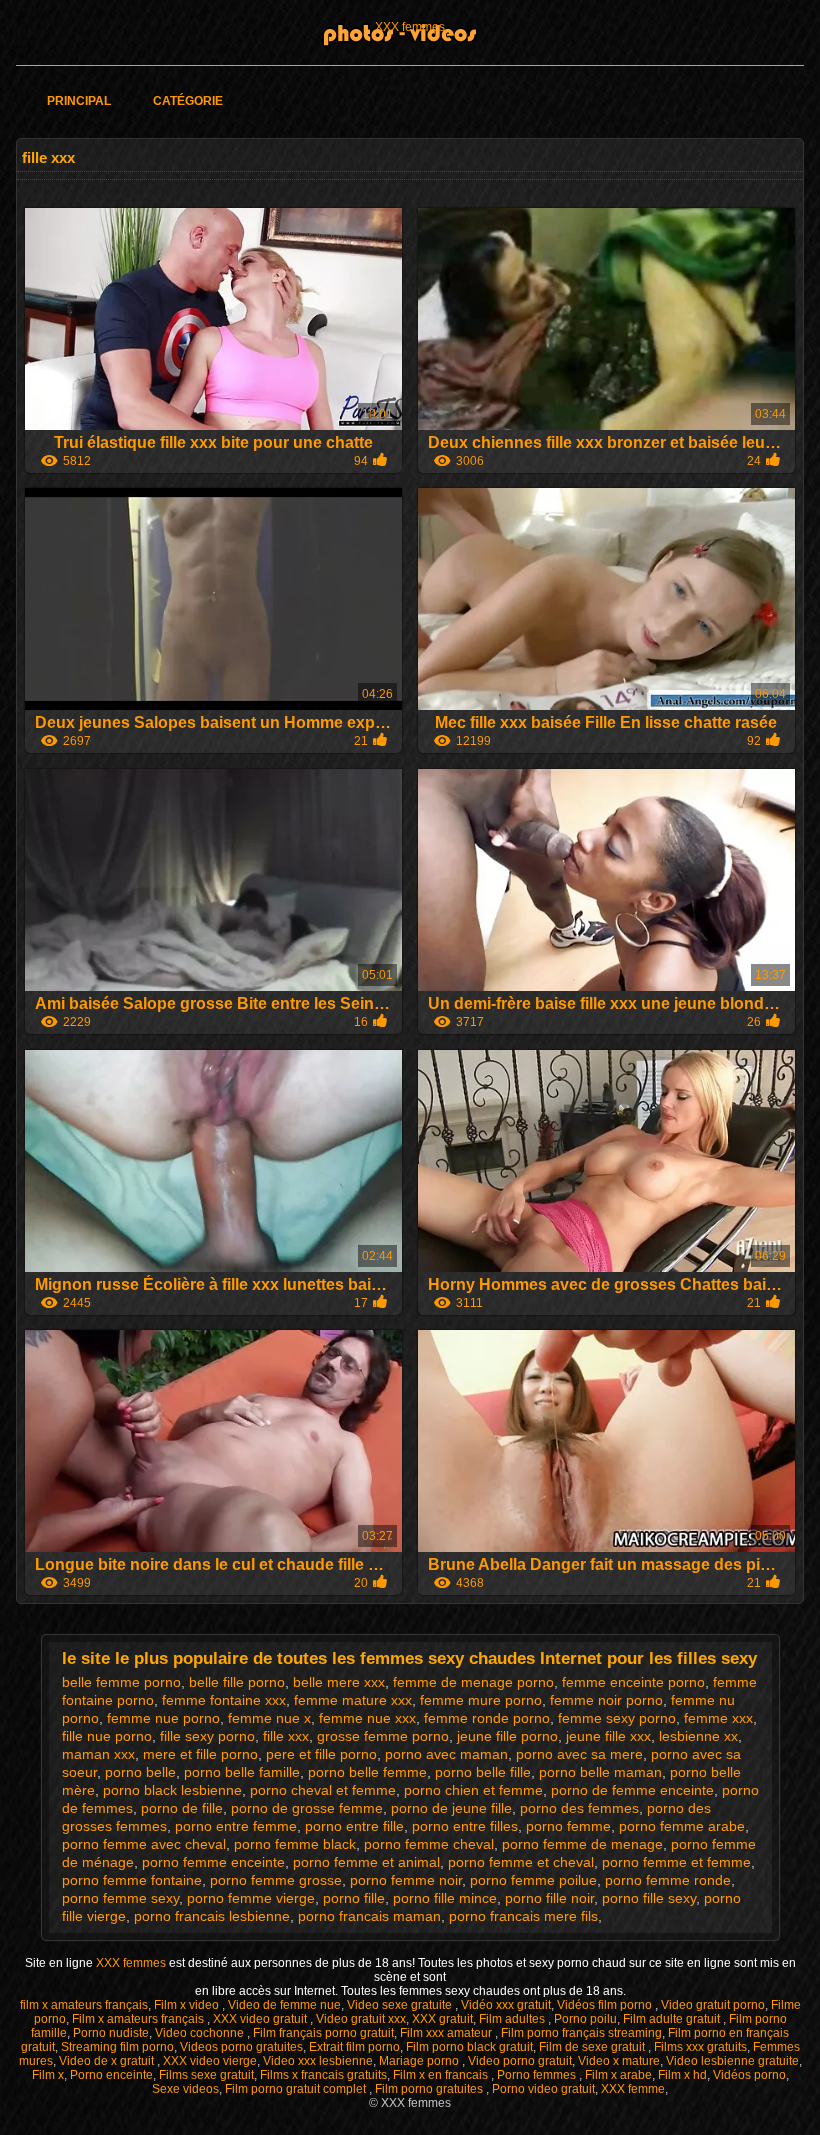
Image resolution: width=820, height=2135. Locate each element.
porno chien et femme (473, 1790)
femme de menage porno (473, 1682)
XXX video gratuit (261, 2019)
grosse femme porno (383, 1736)
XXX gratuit (442, 2019)
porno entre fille (354, 1826)
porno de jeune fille (451, 1808)
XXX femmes (410, 27)
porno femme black (295, 1844)
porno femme (568, 1826)
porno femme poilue (533, 1880)
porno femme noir (406, 1880)
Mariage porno (420, 2061)
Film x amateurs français (139, 2019)
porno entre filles (465, 1826)
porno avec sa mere (579, 1754)
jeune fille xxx (608, 1736)
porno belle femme (367, 1772)
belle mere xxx (339, 1682)
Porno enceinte (111, 2075)
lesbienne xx (698, 1736)
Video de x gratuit (108, 2061)
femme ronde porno (487, 1718)
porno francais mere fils (523, 1916)
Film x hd (682, 2075)
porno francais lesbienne (212, 1916)
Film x (48, 2075)
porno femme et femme (676, 1862)
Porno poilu (585, 2019)
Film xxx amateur (447, 2033)
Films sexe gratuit (206, 2075)
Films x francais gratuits (323, 2075)
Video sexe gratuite (401, 2005)
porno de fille (182, 1808)
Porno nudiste (111, 2033)
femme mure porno (481, 1700)
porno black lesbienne (172, 1790)
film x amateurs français (84, 2005)
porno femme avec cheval (144, 1844)
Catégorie (188, 101)
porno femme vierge (251, 1898)
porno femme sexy (120, 1898)
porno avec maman (446, 1754)
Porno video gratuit (543, 2089)
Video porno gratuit (520, 2061)
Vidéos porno (749, 2075)
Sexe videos (185, 2089)
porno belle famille (242, 1772)
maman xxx (98, 1754)
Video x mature (619, 2061)
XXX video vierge (210, 2061)
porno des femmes (579, 1808)
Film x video (188, 2005)
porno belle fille (483, 1772)
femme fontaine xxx (224, 1700)
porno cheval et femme (323, 1790)
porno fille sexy (649, 1898)
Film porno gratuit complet (297, 2089)
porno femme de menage (582, 1844)
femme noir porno (606, 1700)
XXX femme (633, 2089)
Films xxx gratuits (700, 2047)
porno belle (140, 1772)
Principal (79, 101)
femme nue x (269, 1718)
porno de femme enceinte (632, 1790)
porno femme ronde (668, 1880)
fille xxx (286, 1736)
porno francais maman (369, 1916)
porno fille (354, 1898)
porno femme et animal (366, 1862)
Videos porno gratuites (241, 2047)
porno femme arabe (682, 1826)
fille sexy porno (207, 1736)
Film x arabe (618, 2075)
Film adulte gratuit (673, 2019)
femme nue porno (163, 1718)
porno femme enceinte (213, 1862)
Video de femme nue (284, 2005)
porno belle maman (600, 1772)
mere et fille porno (200, 1754)
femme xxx (718, 1718)
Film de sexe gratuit (593, 2047)
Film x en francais (442, 2075)
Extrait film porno (354, 2047)
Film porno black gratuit (469, 2047)
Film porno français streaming (581, 2033)
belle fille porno (237, 1682)
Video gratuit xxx (361, 2019)
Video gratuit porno (713, 2005)
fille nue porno (107, 1736)
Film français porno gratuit (323, 2033)
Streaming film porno (117, 2047)
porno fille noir (549, 1898)
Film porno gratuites (430, 2089)
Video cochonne (201, 2033)
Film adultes (513, 2019)
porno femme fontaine (132, 1880)
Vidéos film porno (606, 2005)
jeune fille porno (507, 1736)
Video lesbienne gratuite (732, 2061)
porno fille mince (445, 1898)
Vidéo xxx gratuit (506, 2005)
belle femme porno (121, 1682)
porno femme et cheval (521, 1862)
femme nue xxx (367, 1718)
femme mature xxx (353, 1700)
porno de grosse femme (307, 1808)
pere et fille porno (321, 1754)
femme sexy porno (617, 1718)
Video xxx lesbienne (318, 2061)
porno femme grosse (276, 1880)
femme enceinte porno (633, 1682)
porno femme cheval (429, 1844)
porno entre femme (236, 1826)
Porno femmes (538, 2075)
